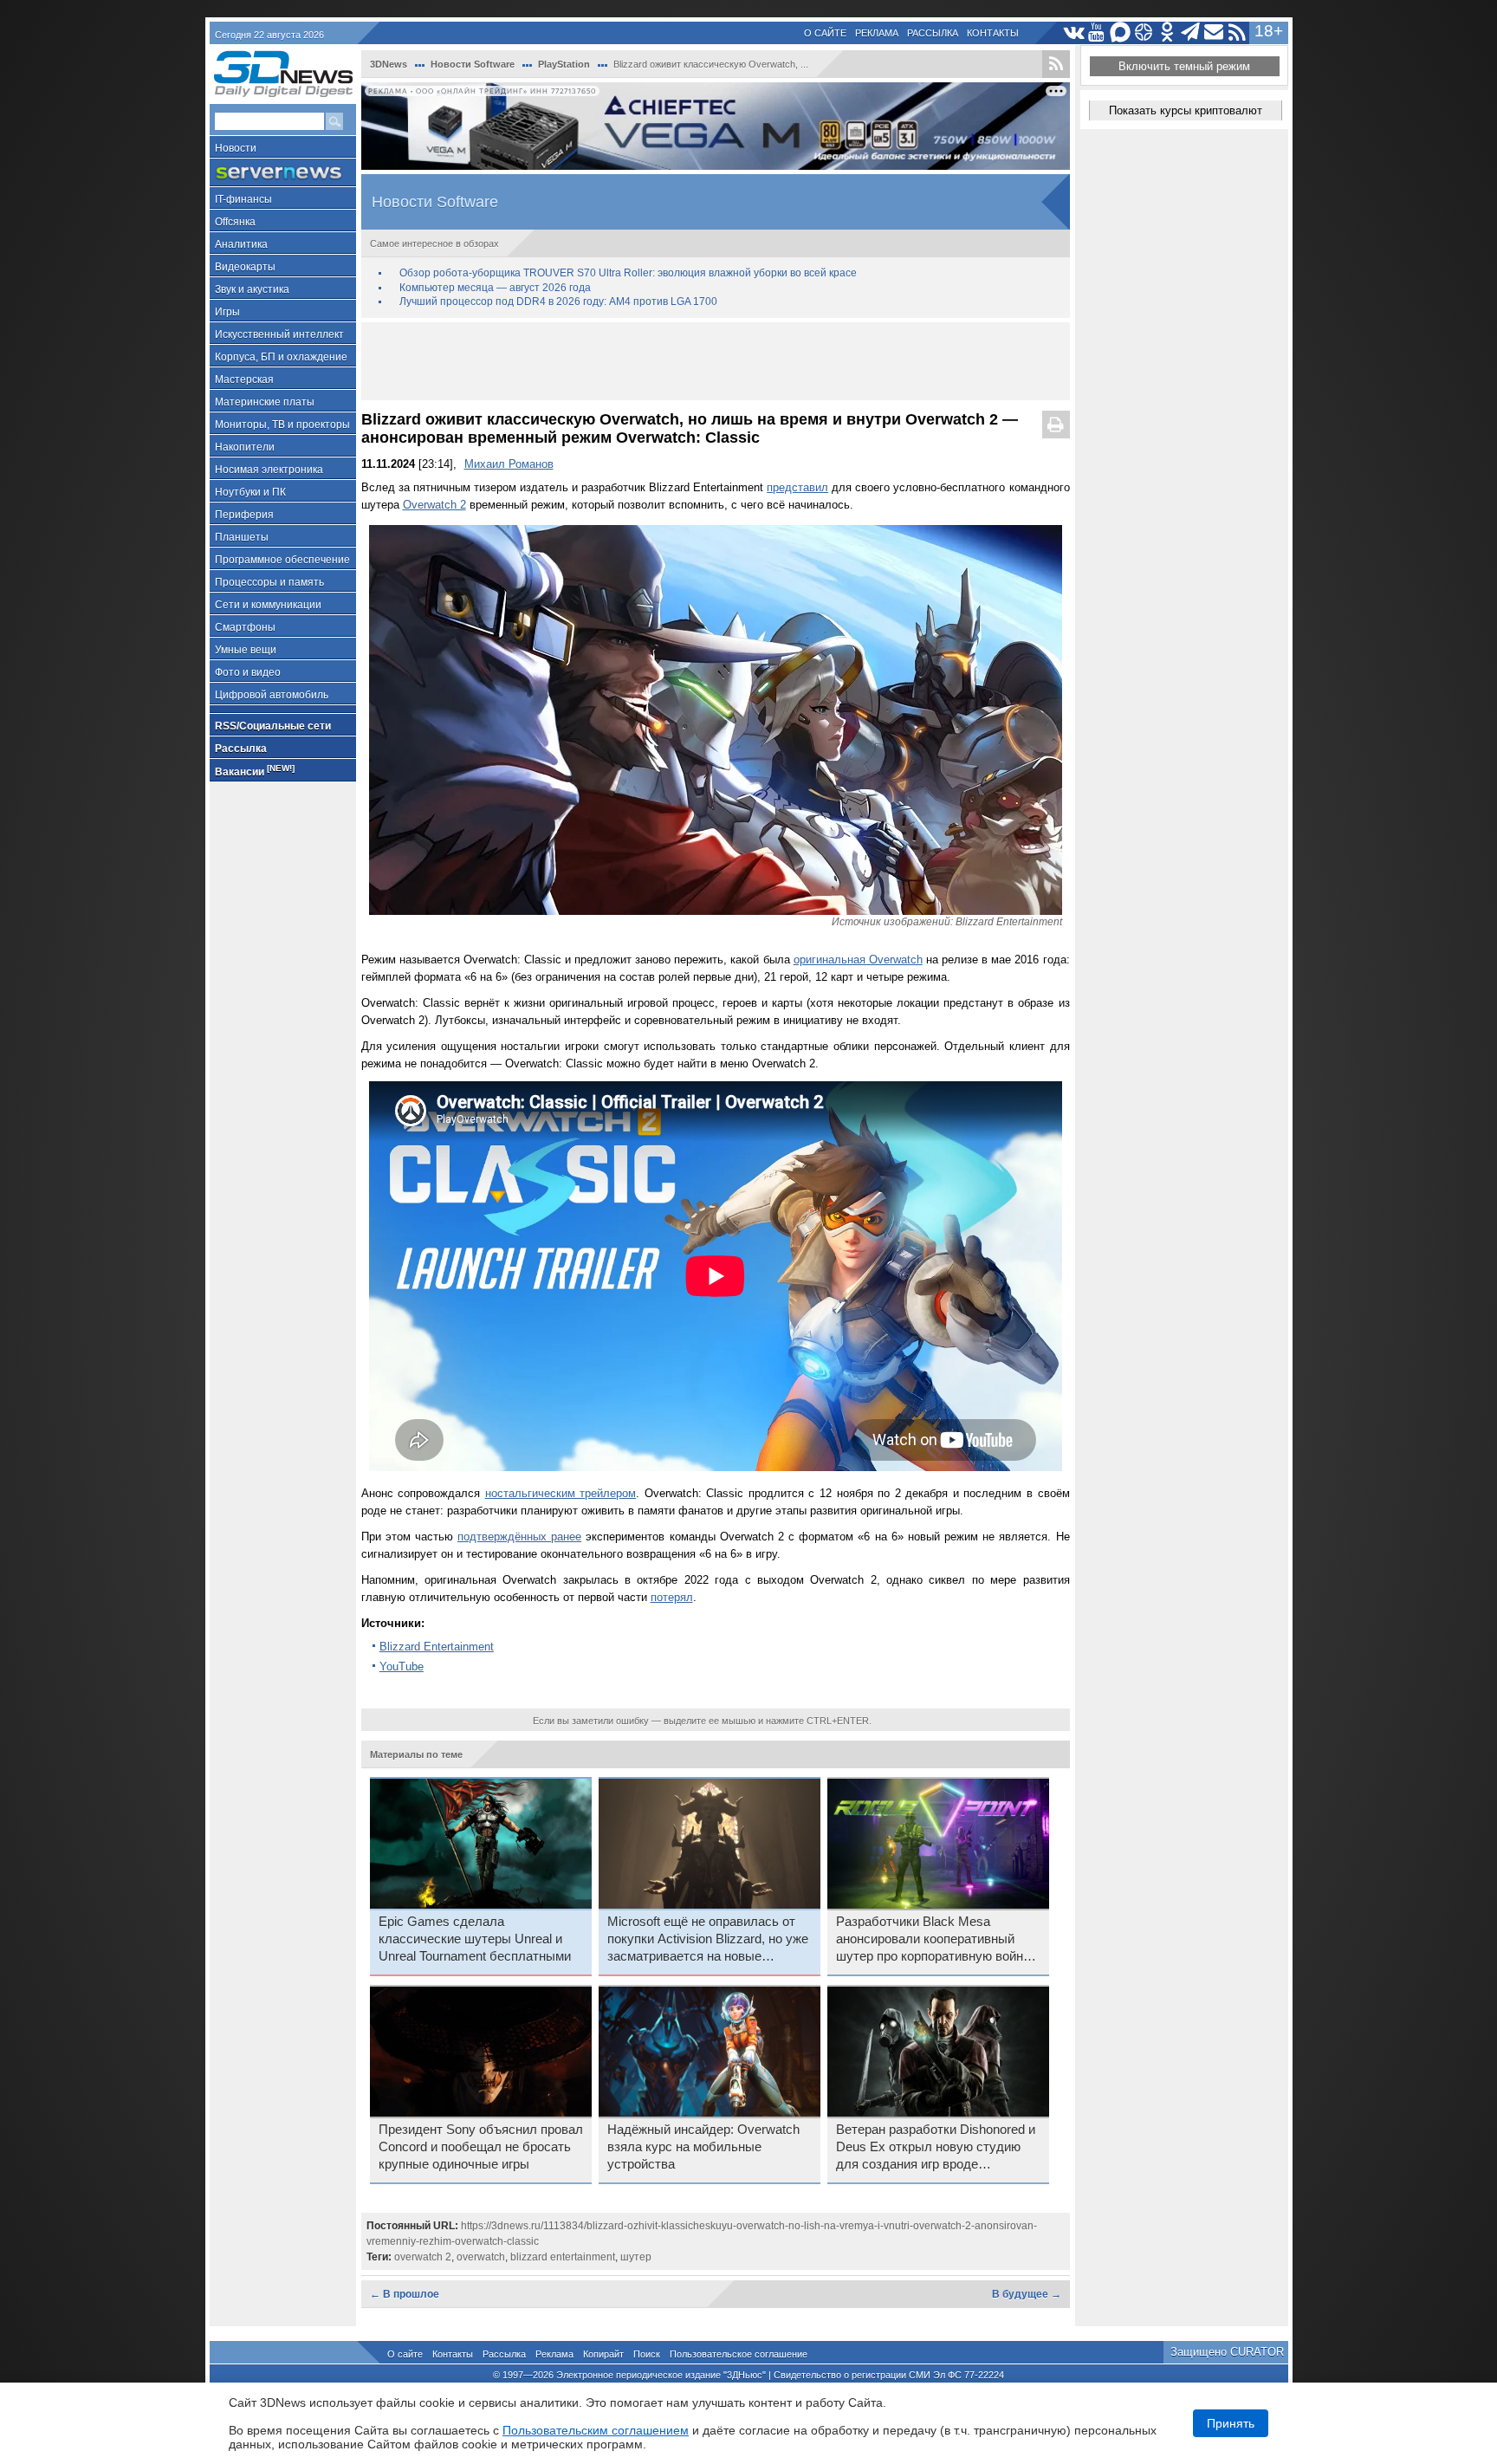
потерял (672, 1597)
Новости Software (473, 64)
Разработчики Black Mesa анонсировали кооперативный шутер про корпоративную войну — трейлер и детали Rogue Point (933, 1940)
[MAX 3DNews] (1121, 32)
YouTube (402, 1666)
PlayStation (564, 64)
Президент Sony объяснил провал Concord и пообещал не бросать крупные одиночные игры (481, 2147)
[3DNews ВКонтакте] (1074, 32)
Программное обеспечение (282, 560)
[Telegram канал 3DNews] (1191, 32)
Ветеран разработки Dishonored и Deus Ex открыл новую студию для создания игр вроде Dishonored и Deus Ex (936, 2148)
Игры (227, 312)
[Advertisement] (716, 361)
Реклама (877, 33)
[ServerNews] (283, 173)
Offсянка (235, 222)
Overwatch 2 (434, 505)
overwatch (481, 2257)
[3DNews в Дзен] (1144, 32)
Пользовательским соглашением (596, 2430)
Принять (1231, 2423)
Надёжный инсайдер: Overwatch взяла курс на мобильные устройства (703, 2147)
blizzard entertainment (563, 2257)
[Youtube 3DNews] (1097, 32)
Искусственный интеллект (279, 334)
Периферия (244, 515)
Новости (236, 148)
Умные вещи (246, 650)
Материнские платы (265, 402)
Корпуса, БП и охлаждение (281, 357)
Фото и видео (248, 672)
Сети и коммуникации (268, 605)
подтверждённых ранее (519, 1537)
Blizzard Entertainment (437, 1647)
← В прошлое (405, 2294)
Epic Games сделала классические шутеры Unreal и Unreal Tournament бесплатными (475, 1939)
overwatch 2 (423, 2257)
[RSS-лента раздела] (1056, 64)
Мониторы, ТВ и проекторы (282, 425)
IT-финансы (243, 199)
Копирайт (603, 2354)
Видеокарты (245, 267)
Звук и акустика (252, 289)
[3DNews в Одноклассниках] (1167, 32)
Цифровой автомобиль (272, 695)
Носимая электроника (269, 470)
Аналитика (241, 244)
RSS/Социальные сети (273, 726)
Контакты (993, 33)
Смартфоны (245, 627)
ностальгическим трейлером (561, 1493)
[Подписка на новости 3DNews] (1214, 32)
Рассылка (933, 33)
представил (797, 487)
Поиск (647, 2354)
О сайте (825, 33)
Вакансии (255, 771)
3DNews (389, 64)
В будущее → (1027, 2294)
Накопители (245, 447)
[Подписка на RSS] (1238, 32)
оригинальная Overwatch (858, 960)
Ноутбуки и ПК (250, 492)
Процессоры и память (269, 582)
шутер (636, 2257)
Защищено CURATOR (1227, 2352)
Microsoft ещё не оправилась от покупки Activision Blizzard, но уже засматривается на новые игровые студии (708, 1940)
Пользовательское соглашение (739, 2354)
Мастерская (244, 379)
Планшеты (242, 537)
